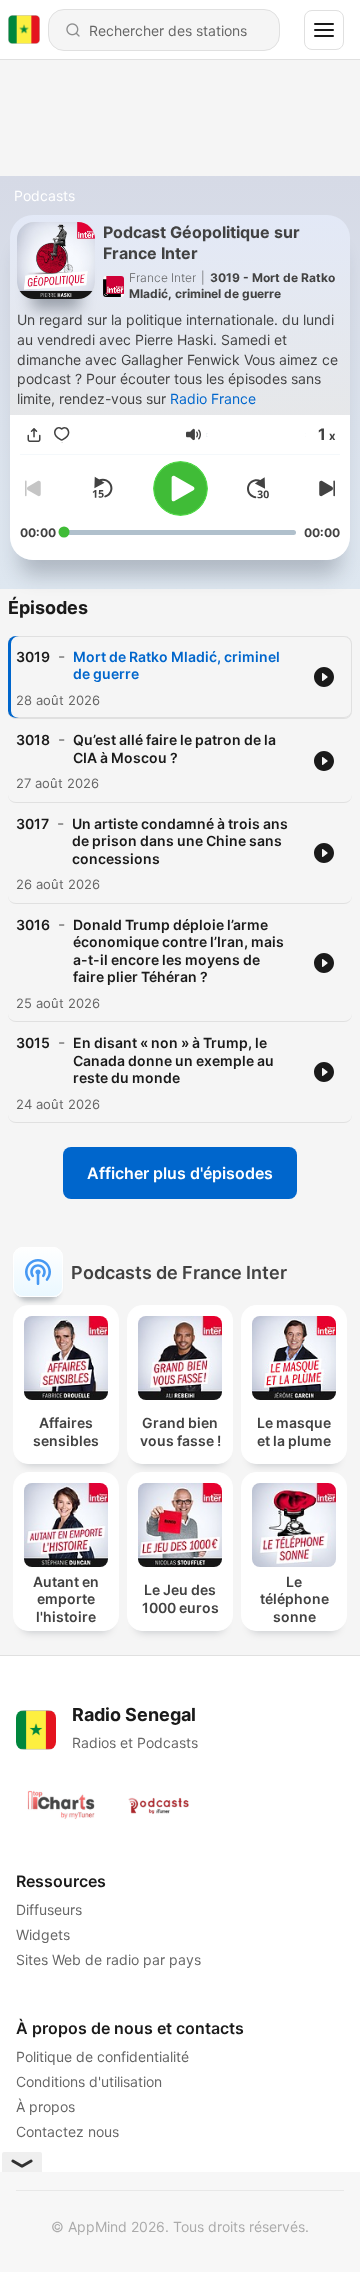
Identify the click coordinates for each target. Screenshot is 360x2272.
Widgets (43, 1934)
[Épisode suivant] (324, 488)
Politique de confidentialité (102, 2056)
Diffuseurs (49, 1909)
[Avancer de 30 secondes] (258, 488)
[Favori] (62, 435)
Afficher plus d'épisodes (180, 1173)
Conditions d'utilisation (89, 2081)
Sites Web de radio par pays (108, 1959)
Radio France (213, 398)
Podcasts (44, 195)
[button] (193, 434)
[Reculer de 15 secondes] (102, 488)
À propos (45, 2106)
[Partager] (34, 435)
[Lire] (180, 488)
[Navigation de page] (324, 30)
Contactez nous (67, 2131)
